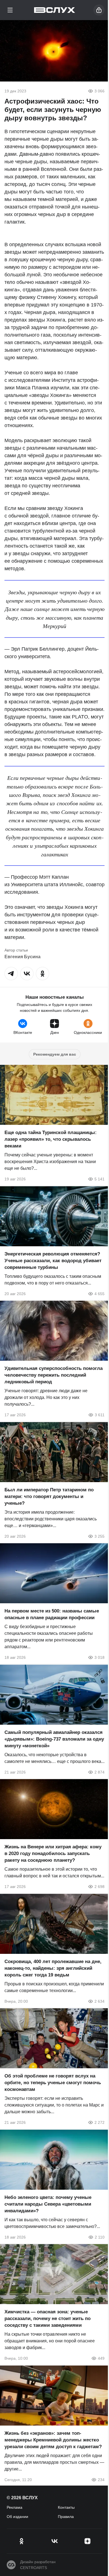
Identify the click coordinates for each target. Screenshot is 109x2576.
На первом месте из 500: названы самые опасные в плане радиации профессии (52, 1614)
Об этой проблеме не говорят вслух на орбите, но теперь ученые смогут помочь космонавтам (53, 2083)
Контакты (66, 2507)
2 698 (99, 1887)
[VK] (54, 2541)
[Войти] (99, 10)
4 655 (99, 1293)
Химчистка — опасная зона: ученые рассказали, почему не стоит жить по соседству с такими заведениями (48, 2319)
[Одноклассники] (22, 2541)
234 (101, 2479)
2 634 (99, 2001)
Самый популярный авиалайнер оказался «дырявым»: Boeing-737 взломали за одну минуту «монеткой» (54, 1739)
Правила (66, 2517)
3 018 (99, 1657)
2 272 (99, 2122)
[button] (11, 974)
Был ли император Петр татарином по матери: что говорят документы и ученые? (49, 1496)
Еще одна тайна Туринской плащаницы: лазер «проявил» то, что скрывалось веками (51, 1139)
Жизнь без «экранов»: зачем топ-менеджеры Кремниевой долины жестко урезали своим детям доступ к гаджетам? (53, 2440)
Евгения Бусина (22, 957)
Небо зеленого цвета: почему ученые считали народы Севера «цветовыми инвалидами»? (48, 2204)
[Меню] (10, 10)
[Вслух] (55, 10)
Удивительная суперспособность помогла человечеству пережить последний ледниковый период (54, 1375)
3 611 (100, 1415)
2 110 (100, 2237)
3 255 (99, 1536)
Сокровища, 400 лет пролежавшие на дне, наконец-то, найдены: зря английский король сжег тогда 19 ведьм (53, 1968)
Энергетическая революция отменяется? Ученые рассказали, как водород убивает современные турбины (53, 1260)
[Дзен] (87, 2541)
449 (101, 2358)
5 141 (99, 1179)
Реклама (15, 2507)
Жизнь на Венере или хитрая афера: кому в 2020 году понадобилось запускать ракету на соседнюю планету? (53, 1853)
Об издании (17, 2517)
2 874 (99, 1772)
